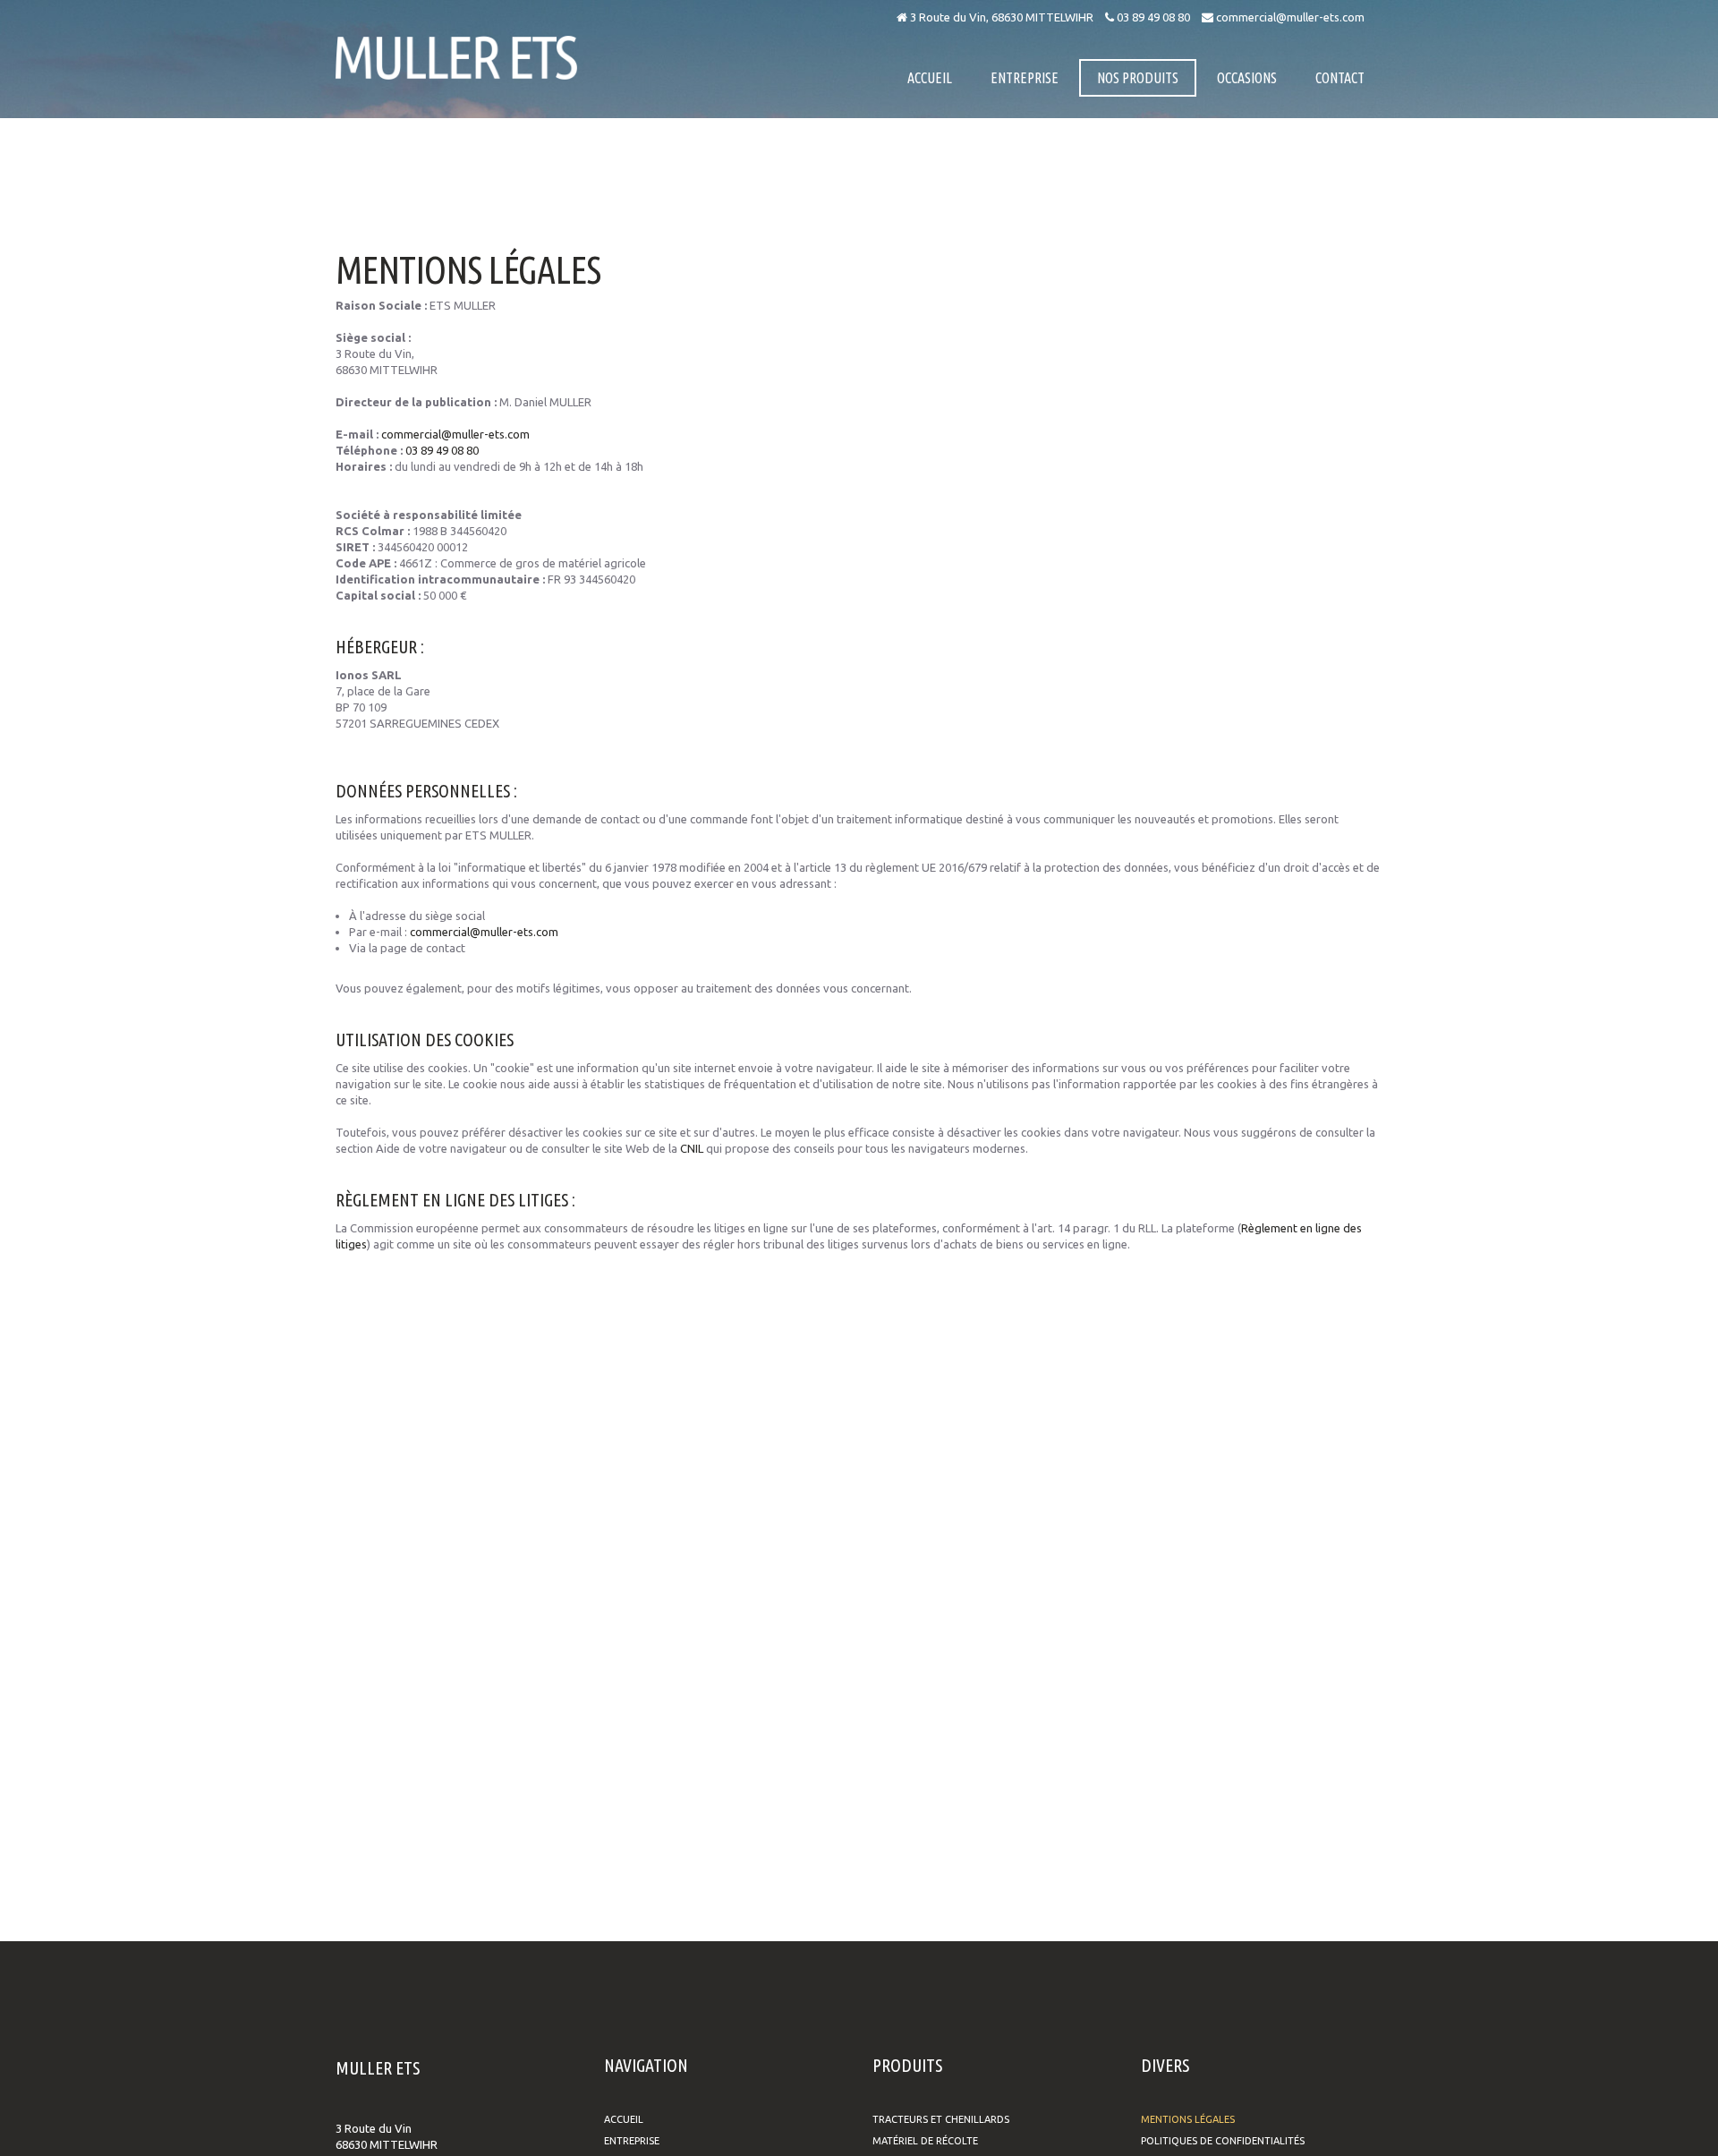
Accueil (624, 2119)
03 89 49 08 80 (1152, 17)
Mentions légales (1188, 2119)
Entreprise (632, 2141)
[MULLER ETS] (456, 58)
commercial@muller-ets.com (1289, 17)
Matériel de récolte (925, 2141)
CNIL (692, 1148)
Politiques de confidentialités (1223, 2141)
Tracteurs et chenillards (941, 2119)
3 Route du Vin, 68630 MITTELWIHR (1000, 17)
